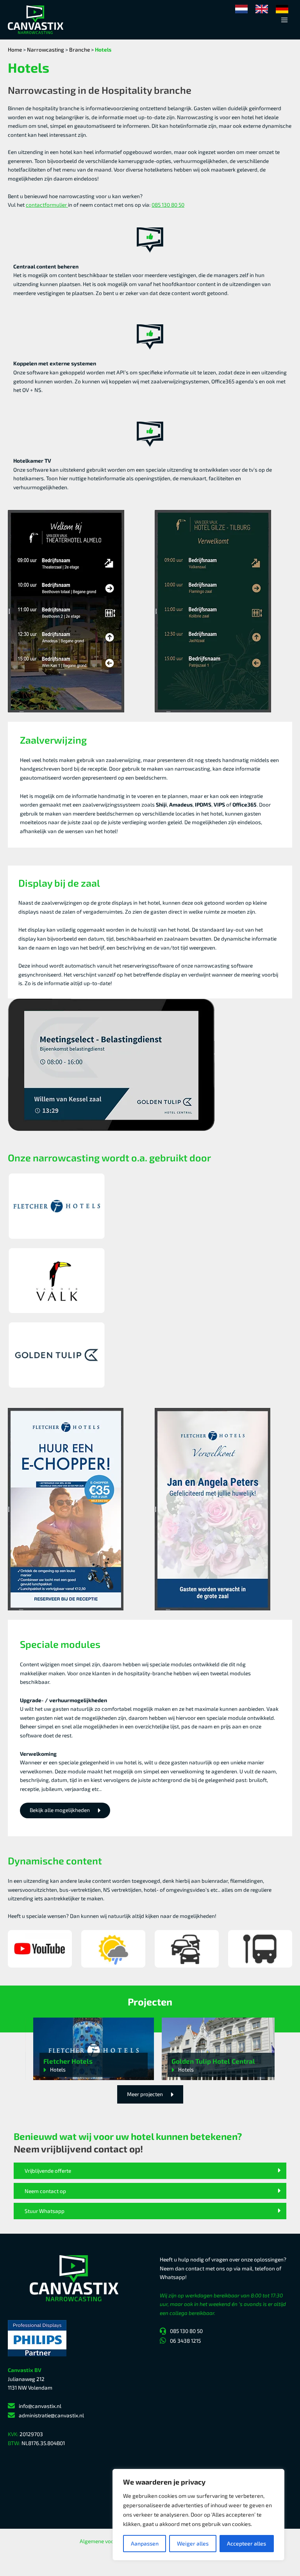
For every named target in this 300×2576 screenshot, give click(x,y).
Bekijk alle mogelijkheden (60, 1810)
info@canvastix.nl (40, 2406)
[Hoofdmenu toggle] (285, 20)
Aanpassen (145, 2543)
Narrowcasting (46, 49)
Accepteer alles (246, 2543)
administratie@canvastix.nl (51, 2415)
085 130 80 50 (168, 205)
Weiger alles (193, 2543)
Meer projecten (145, 2094)
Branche (79, 49)
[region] (198, 2515)
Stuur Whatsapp (45, 2211)
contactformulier (47, 205)
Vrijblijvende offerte (48, 2171)
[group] (94, 2049)
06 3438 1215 (185, 2341)
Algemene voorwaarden (109, 2541)
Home (15, 49)
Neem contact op (45, 2191)
